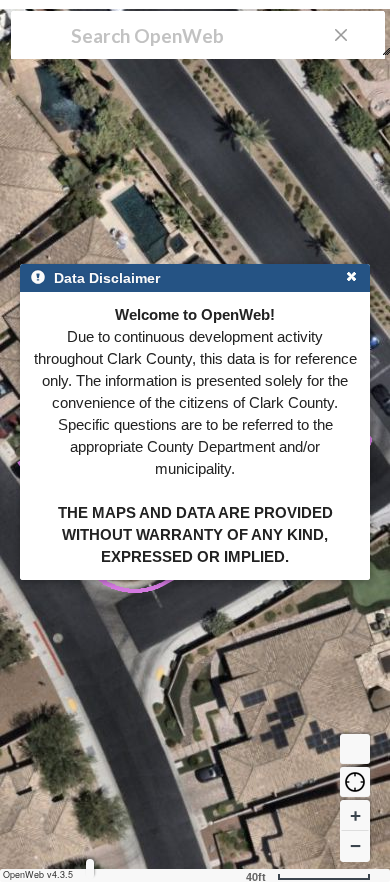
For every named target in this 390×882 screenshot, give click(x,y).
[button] (355, 782)
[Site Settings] (90, 868)
